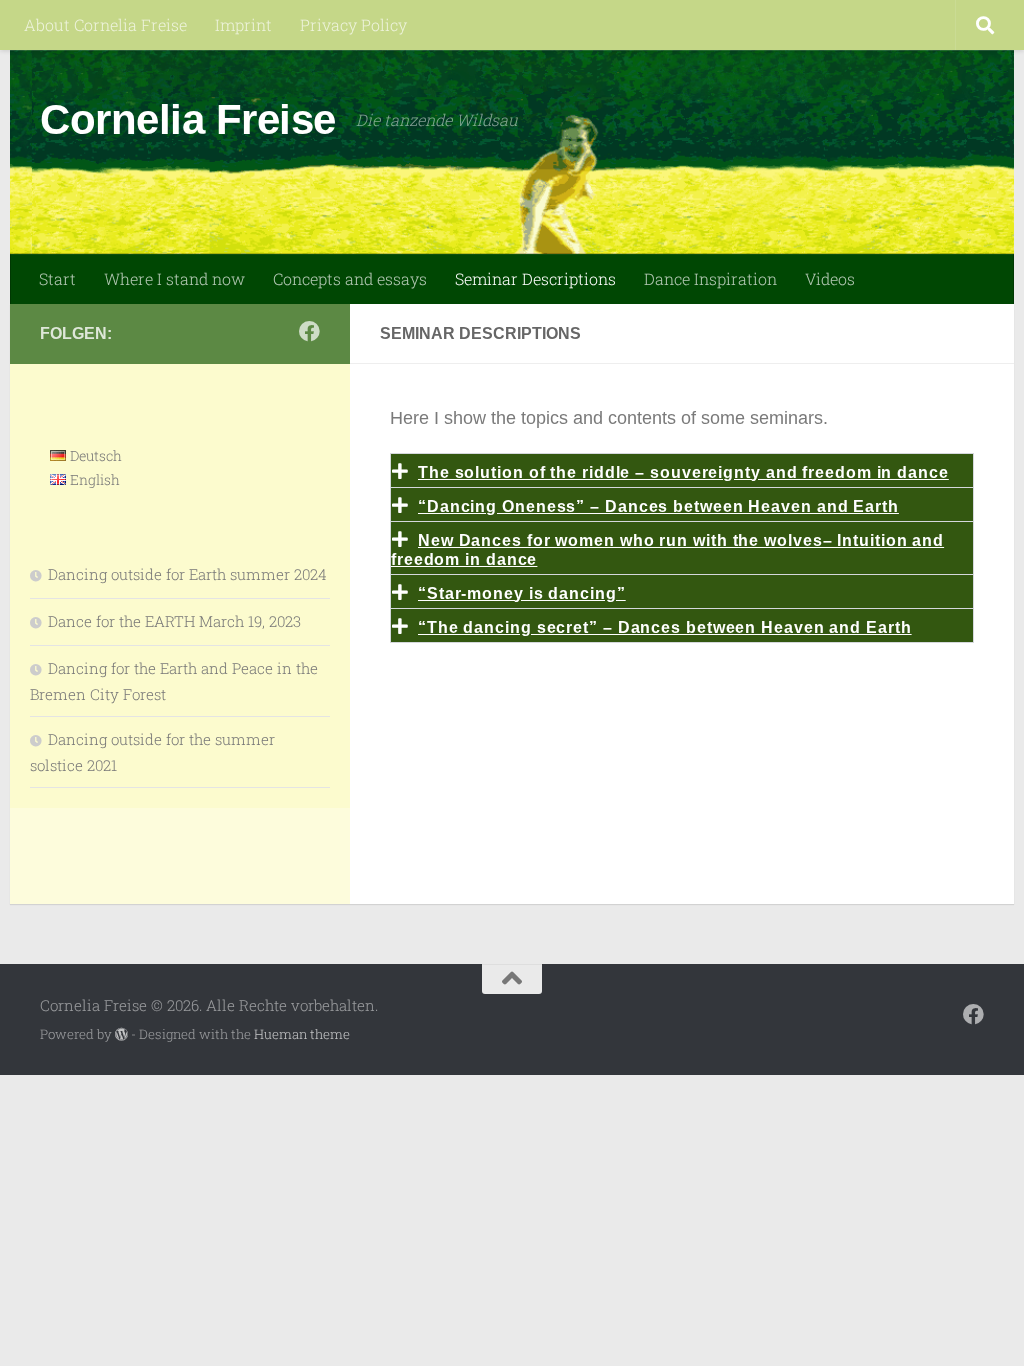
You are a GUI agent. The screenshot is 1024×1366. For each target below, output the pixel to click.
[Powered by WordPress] (121, 1034)
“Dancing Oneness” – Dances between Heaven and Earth (658, 506)
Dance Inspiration (710, 278)
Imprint (243, 24)
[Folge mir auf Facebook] (309, 331)
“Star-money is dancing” (522, 593)
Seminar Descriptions (535, 278)
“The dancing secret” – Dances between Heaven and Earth (665, 627)
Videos (830, 278)
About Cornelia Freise (105, 24)
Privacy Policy (353, 24)
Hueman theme (302, 1034)
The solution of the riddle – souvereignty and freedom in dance (683, 472)
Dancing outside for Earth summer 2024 (187, 574)
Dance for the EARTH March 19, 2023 (174, 621)
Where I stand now (174, 278)
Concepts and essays (350, 278)
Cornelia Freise (188, 119)
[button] (682, 470)
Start (57, 278)
